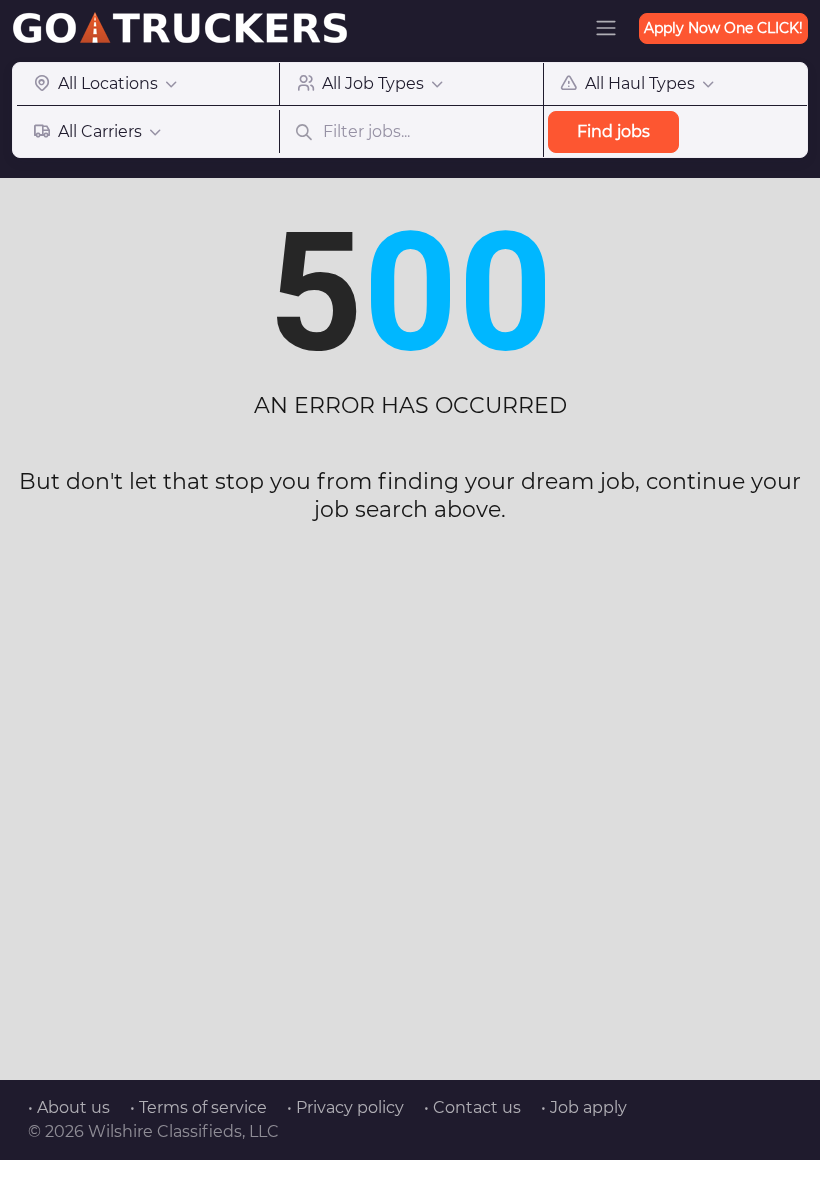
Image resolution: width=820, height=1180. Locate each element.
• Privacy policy (345, 1107)
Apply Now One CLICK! (723, 28)
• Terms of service (198, 1107)
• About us (69, 1107)
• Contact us (472, 1107)
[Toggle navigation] (606, 28)
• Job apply (584, 1107)
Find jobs (613, 131)
